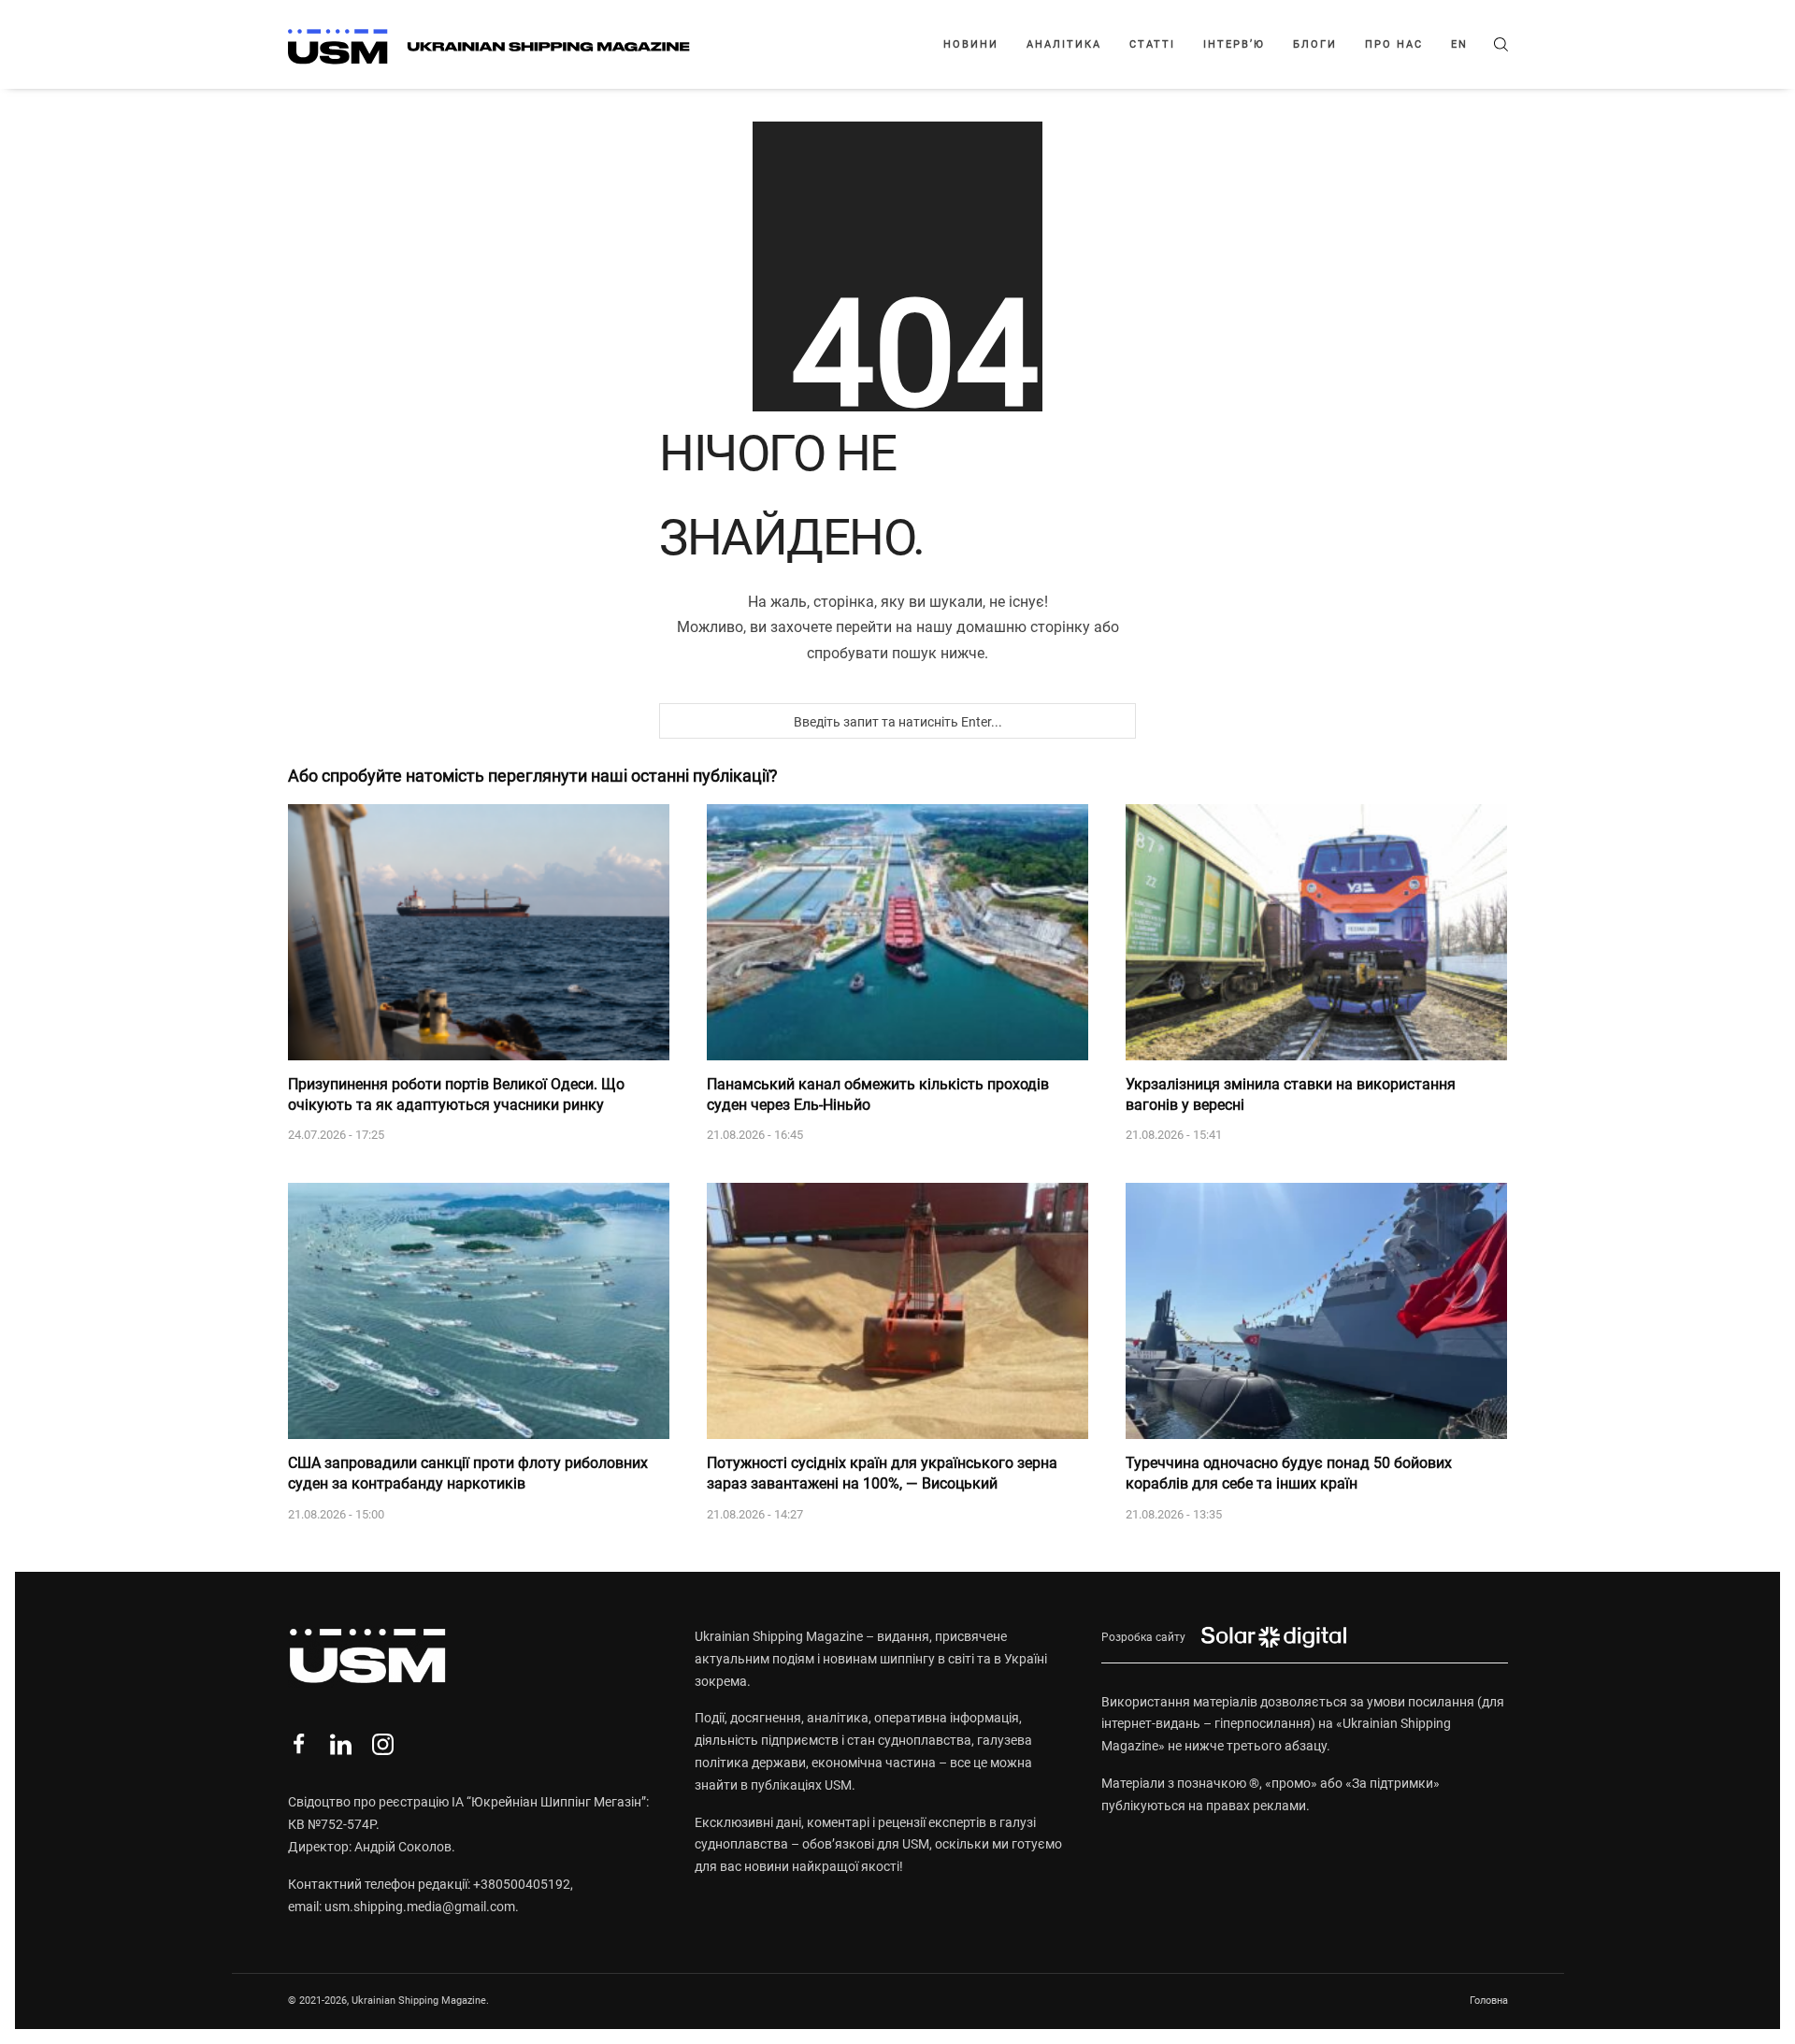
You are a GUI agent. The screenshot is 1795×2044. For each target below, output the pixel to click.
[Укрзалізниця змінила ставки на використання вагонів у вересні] (1316, 932)
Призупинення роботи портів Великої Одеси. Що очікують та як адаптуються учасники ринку (456, 1094)
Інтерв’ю (1234, 44)
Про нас (1394, 44)
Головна (1489, 2001)
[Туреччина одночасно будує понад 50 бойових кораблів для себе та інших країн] (1316, 1311)
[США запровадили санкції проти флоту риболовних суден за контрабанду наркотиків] (479, 1311)
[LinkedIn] (341, 1744)
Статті (1152, 44)
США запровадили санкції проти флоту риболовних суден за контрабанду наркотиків (468, 1473)
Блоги (1315, 44)
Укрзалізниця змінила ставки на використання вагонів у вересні (1291, 1094)
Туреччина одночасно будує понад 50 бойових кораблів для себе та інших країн (1289, 1473)
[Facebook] (299, 1744)
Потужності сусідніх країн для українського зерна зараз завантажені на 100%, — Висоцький (882, 1473)
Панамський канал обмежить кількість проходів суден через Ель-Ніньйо (878, 1094)
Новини (971, 44)
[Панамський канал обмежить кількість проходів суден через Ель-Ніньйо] (897, 932)
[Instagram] (383, 1744)
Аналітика (1064, 44)
